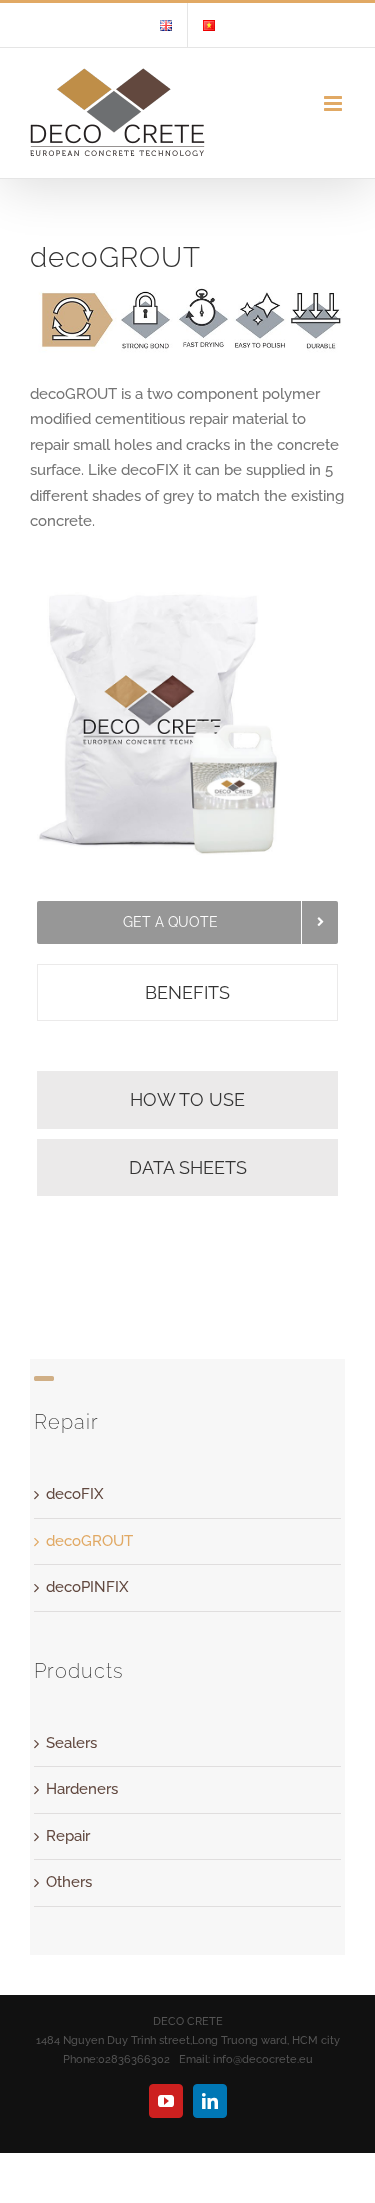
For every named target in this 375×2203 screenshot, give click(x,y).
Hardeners (82, 1789)
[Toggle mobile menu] (334, 103)
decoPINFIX (87, 1587)
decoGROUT (89, 1541)
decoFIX (75, 1494)
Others (69, 1882)
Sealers (71, 1743)
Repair (68, 1836)
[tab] (188, 992)
